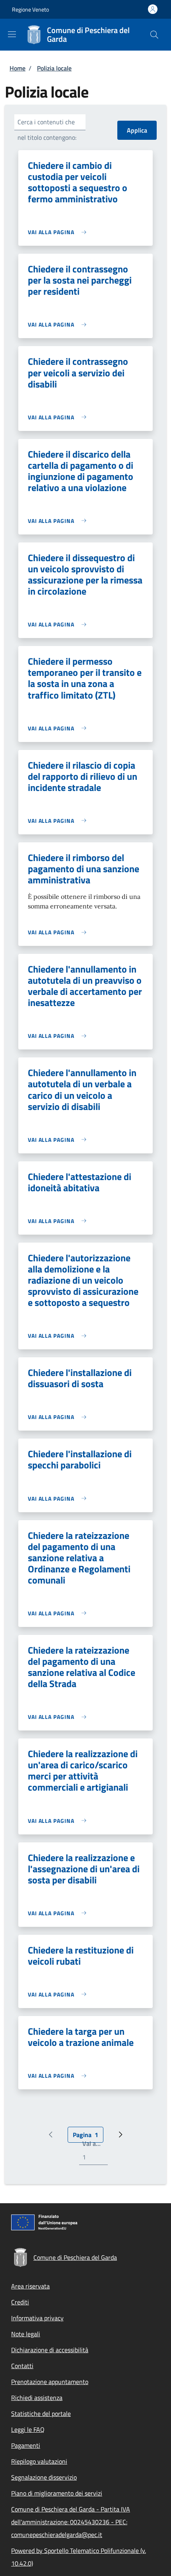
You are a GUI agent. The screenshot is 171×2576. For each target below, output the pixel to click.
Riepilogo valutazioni (39, 2461)
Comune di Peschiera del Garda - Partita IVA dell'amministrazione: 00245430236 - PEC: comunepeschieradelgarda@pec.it (71, 2522)
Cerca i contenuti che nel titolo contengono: (47, 130)
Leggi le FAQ (28, 2429)
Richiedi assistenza (37, 2398)
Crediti (20, 2302)
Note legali (26, 2334)
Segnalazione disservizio (44, 2477)
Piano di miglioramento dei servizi (57, 2493)
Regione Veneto (30, 9)
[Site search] (154, 35)
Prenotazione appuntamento (50, 2382)
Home (17, 68)
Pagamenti (26, 2445)
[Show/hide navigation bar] (12, 34)
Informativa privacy (37, 2318)
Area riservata (30, 2286)
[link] (59, 232)
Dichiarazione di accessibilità (50, 2350)
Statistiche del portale (41, 2414)
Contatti (22, 2366)
